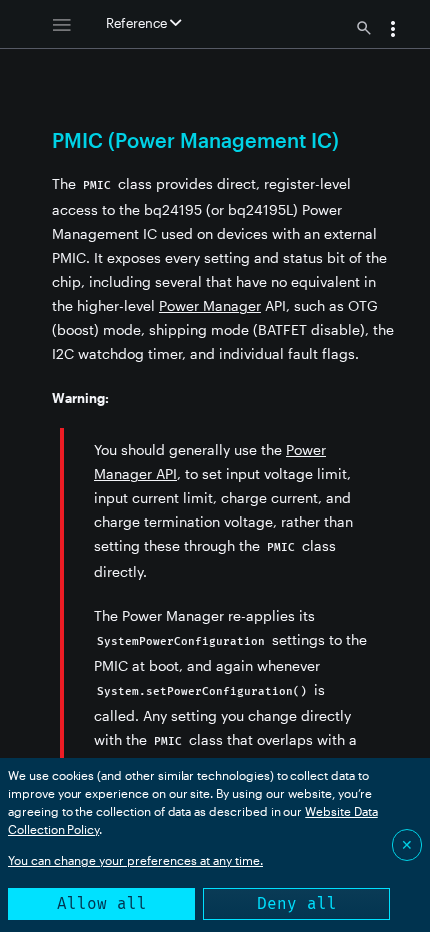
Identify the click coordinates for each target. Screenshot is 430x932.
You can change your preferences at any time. (135, 860)
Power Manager (210, 305)
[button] (393, 31)
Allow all (102, 903)
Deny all (297, 903)
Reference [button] (138, 23)
